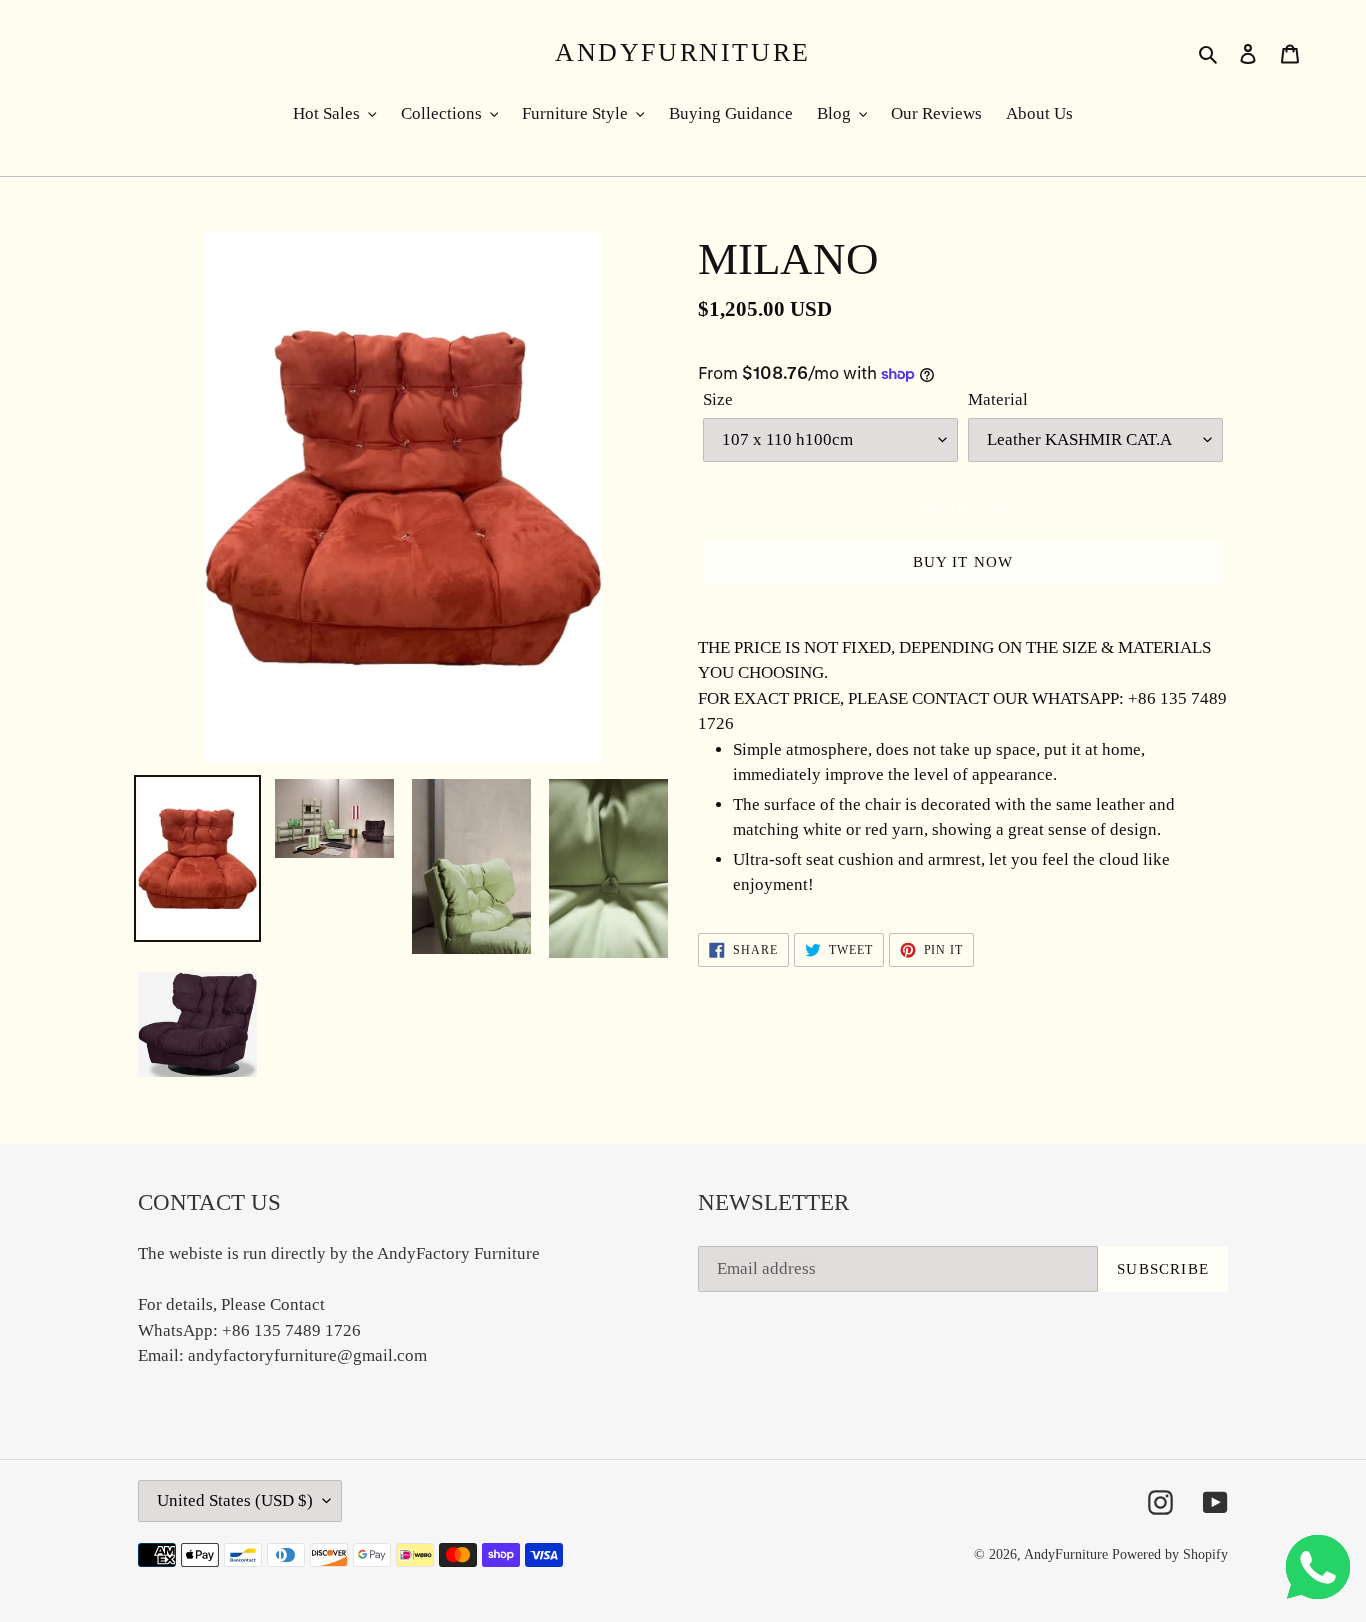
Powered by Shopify (1170, 1554)
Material (998, 399)
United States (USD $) (235, 1500)
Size (718, 399)
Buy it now (963, 562)
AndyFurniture (683, 52)
